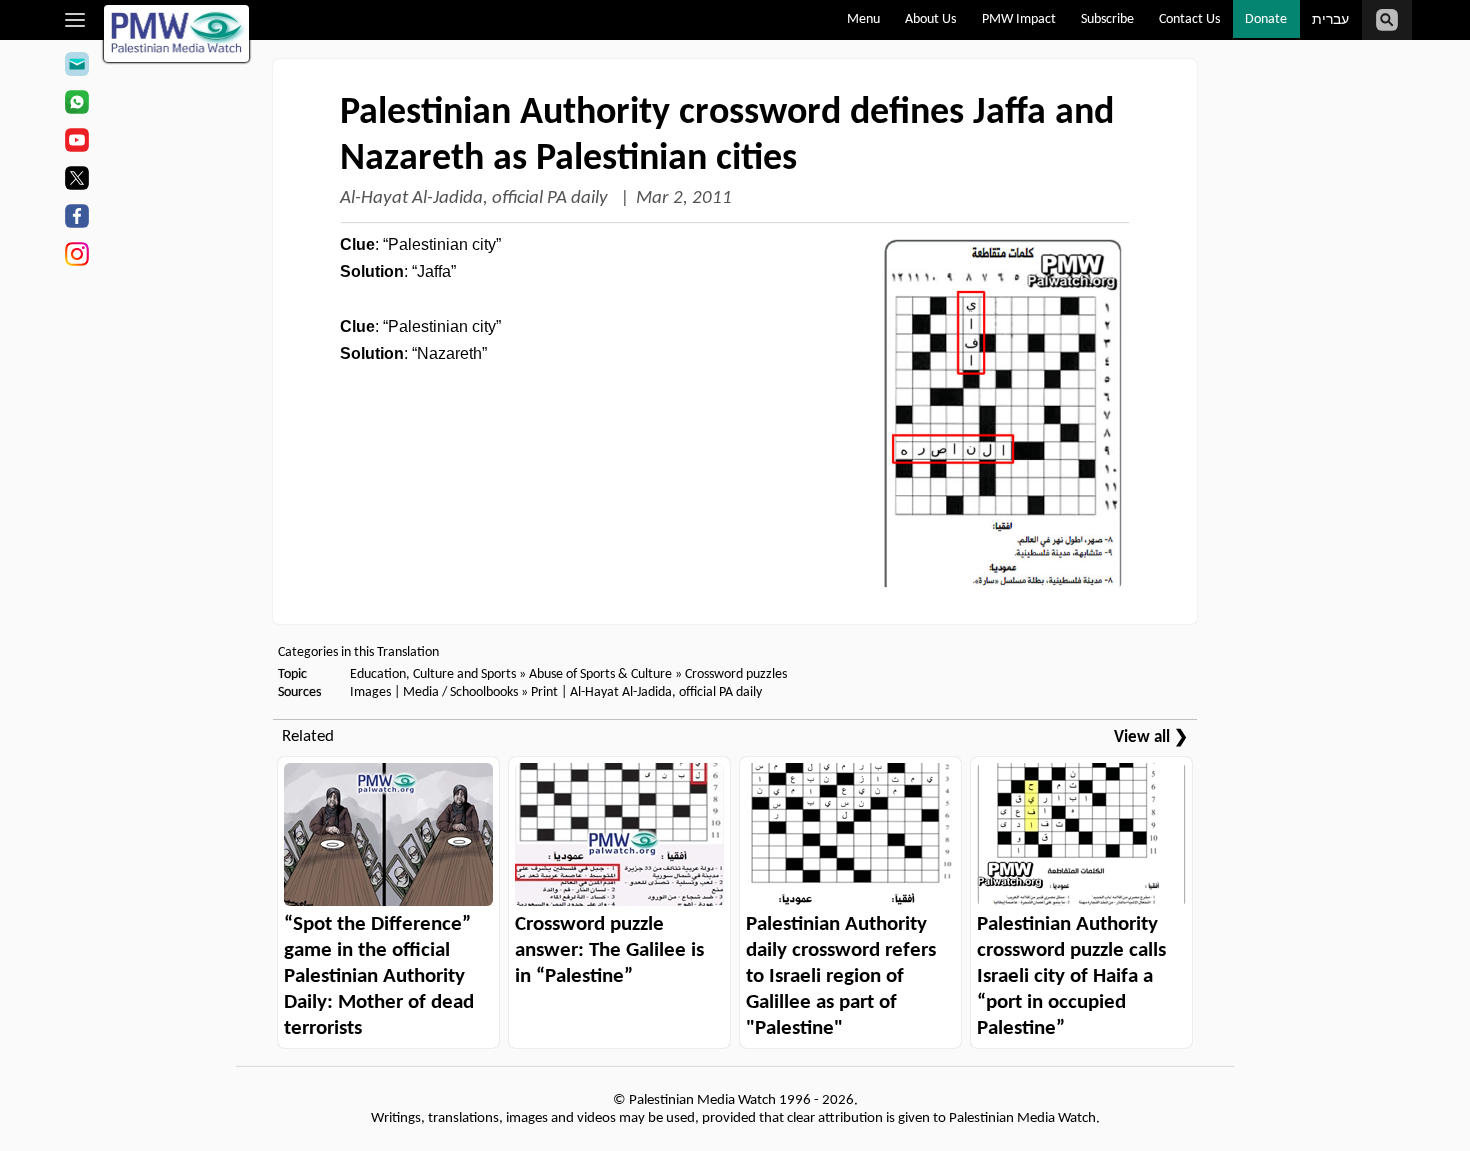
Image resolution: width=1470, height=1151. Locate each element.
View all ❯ (1151, 737)
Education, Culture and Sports (433, 674)
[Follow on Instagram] (76, 257)
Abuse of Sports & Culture (600, 674)
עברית (1330, 20)
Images (370, 692)
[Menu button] (75, 20)
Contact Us (1189, 19)
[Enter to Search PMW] (1387, 20)
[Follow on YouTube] (76, 143)
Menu (863, 19)
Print (544, 692)
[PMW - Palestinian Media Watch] (177, 33)
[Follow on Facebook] (76, 219)
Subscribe (1107, 19)
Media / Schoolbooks (460, 692)
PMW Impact (1019, 19)
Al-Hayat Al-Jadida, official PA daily (476, 198)
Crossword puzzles (736, 674)
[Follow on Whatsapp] (76, 105)
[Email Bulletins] (76, 67)
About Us (930, 19)
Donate (1266, 19)
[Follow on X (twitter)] (76, 181)
